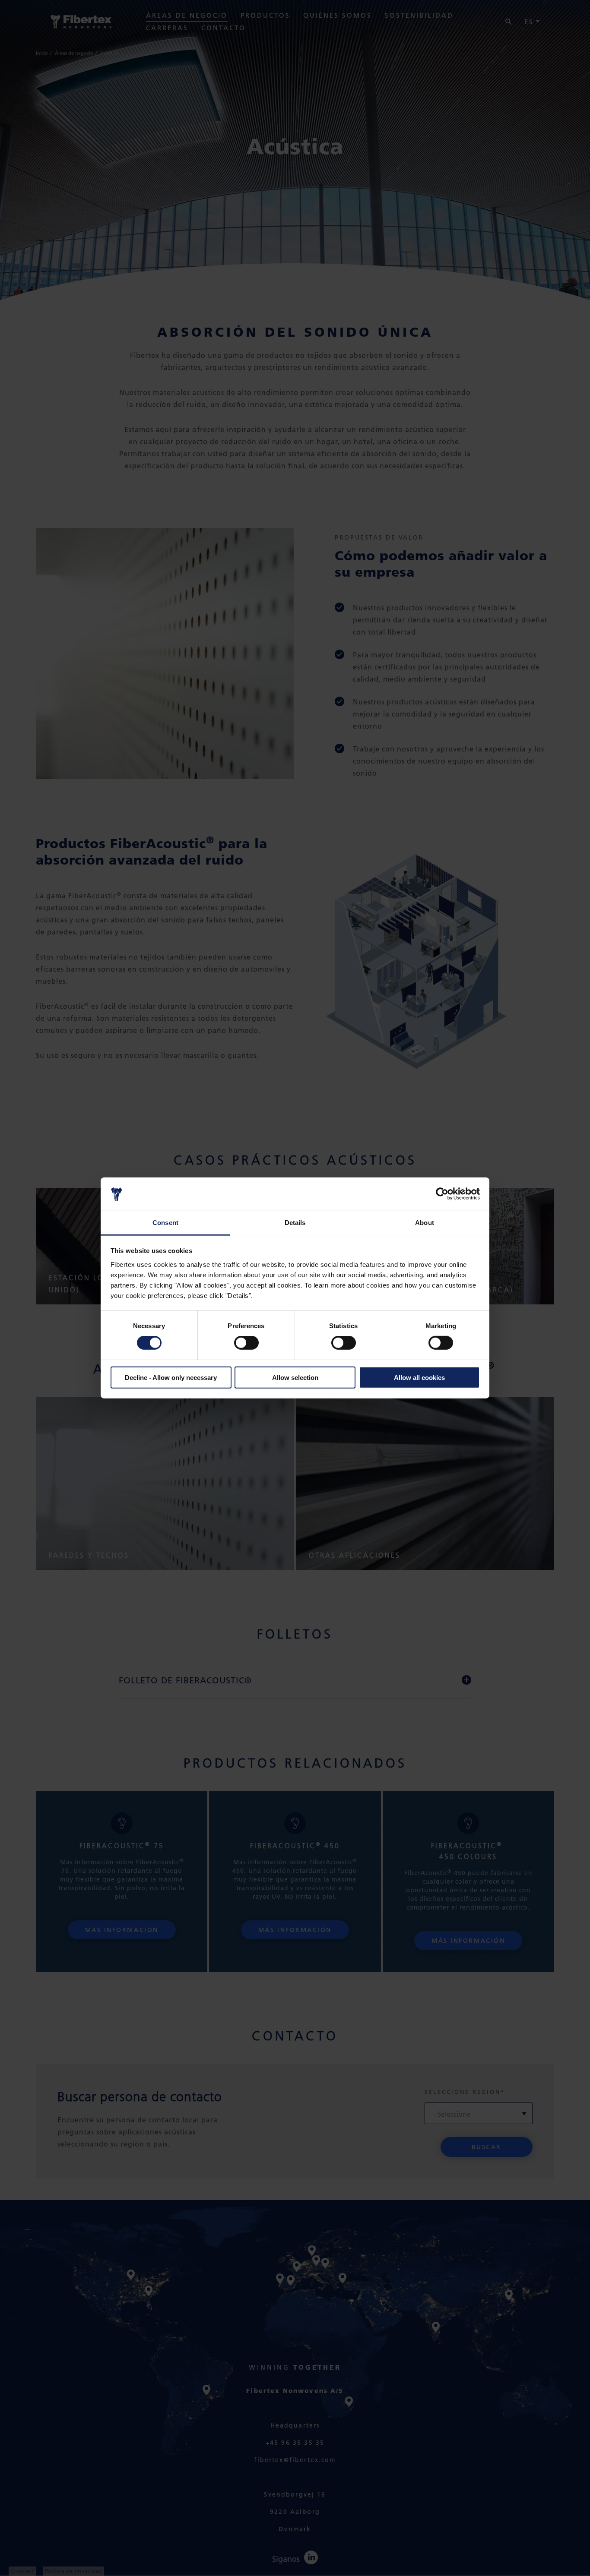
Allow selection (295, 1377)
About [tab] (425, 1223)
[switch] (246, 1343)
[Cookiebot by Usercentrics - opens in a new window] (442, 1194)
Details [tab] (295, 1223)
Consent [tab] (165, 1223)
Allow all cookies (419, 1377)
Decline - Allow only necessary (171, 1377)
